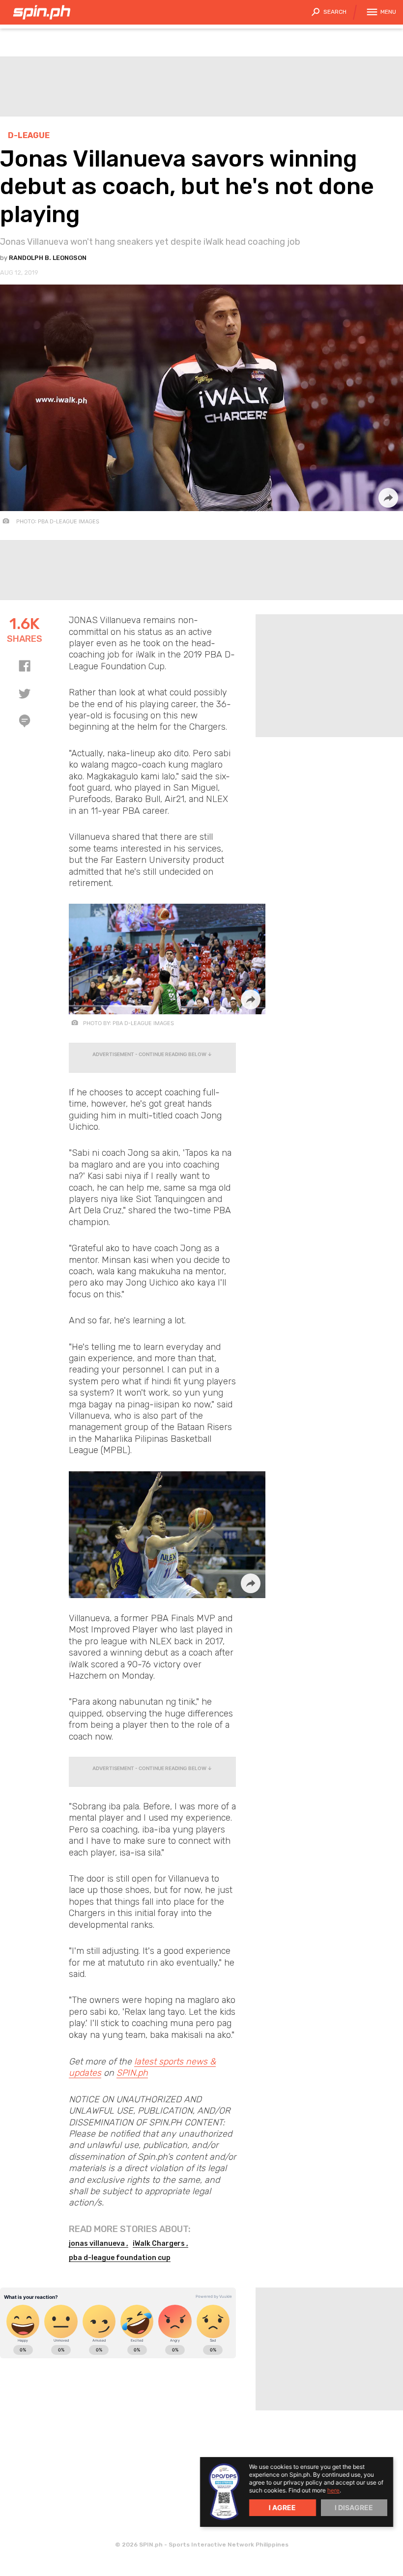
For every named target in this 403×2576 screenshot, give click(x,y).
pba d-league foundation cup (120, 2258)
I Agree (282, 2507)
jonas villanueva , (99, 2244)
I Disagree (354, 2507)
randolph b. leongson (48, 258)
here (333, 2490)
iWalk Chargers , (160, 2244)
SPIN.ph (132, 2073)
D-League (29, 135)
